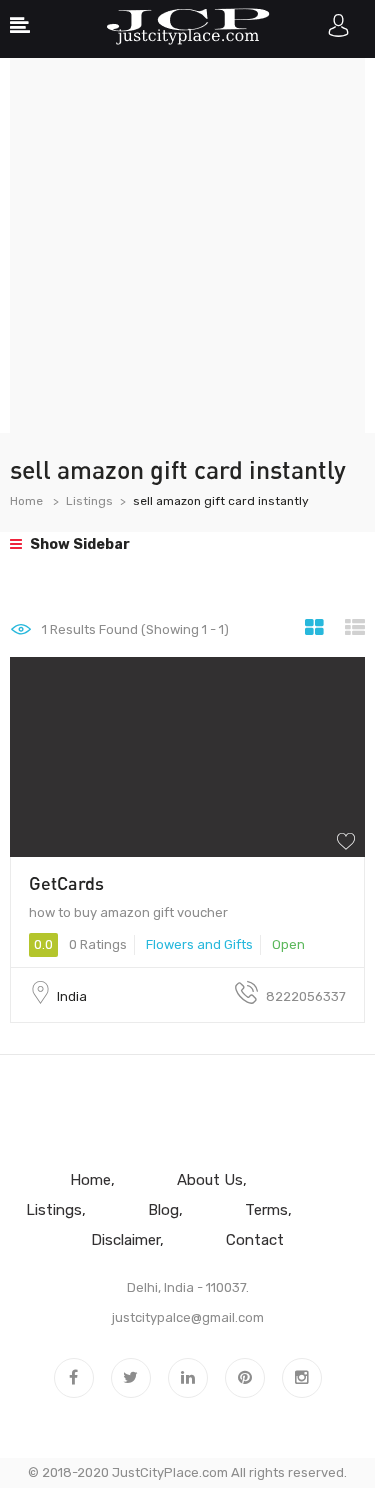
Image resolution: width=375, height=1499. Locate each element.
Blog (163, 1210)
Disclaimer (125, 1240)
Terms (266, 1210)
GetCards (66, 883)
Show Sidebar (78, 544)
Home (26, 501)
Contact (255, 1240)
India (72, 996)
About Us (210, 1180)
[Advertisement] (187, 245)
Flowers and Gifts (199, 944)
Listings (89, 501)
